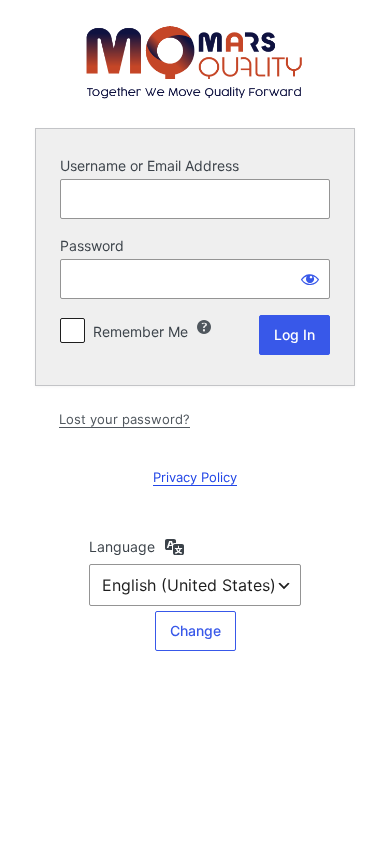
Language (122, 546)
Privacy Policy (195, 477)
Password (92, 245)
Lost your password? (124, 419)
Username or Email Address (149, 165)
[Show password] (310, 279)
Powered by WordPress (195, 62)
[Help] (204, 327)
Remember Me (140, 331)
